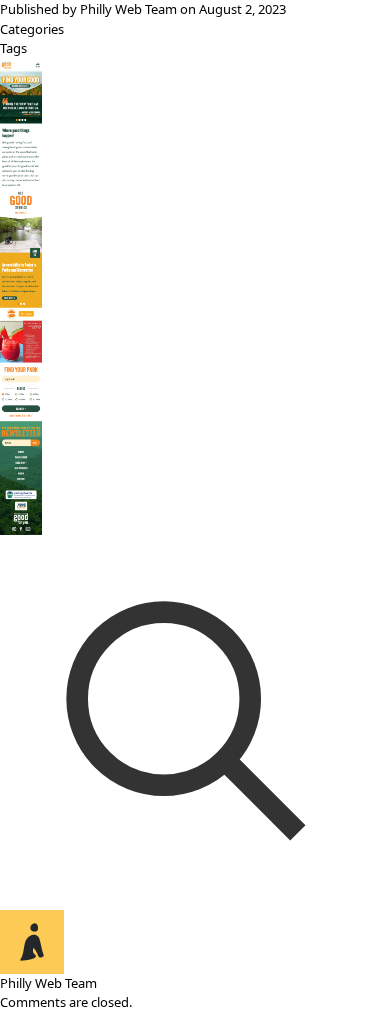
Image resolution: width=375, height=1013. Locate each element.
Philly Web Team (128, 9)
